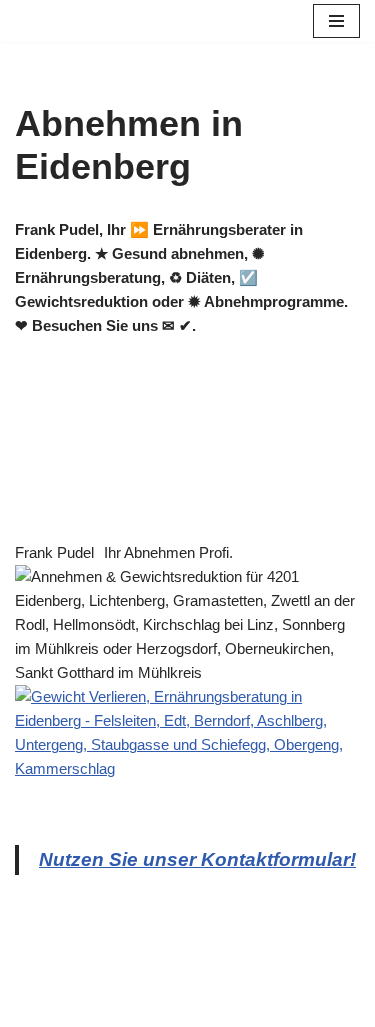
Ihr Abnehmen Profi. (168, 552)
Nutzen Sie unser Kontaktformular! (197, 859)
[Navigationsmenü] (336, 21)
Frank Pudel (54, 552)
